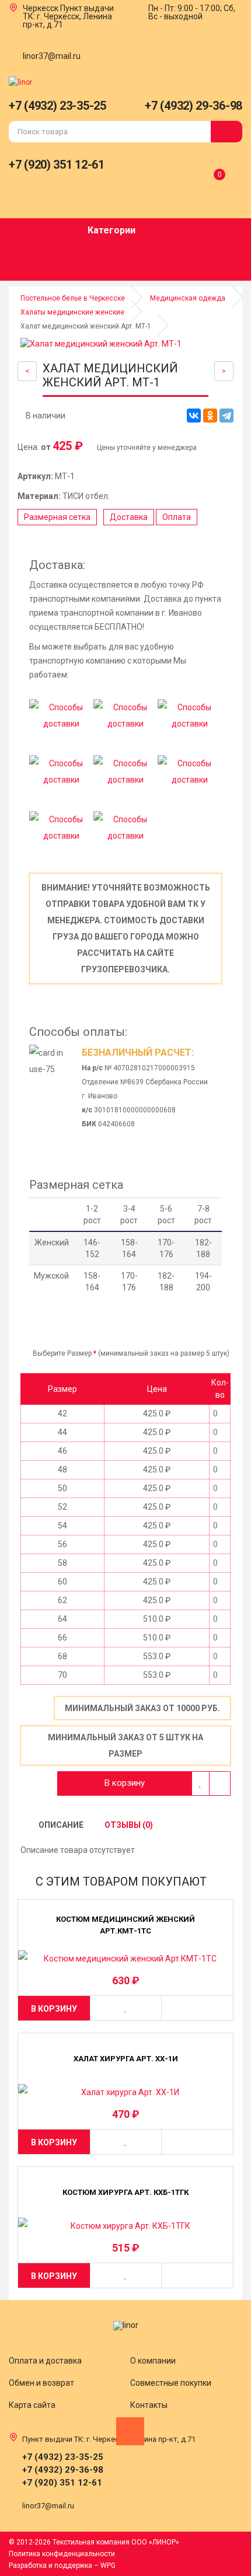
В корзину (125, 1783)
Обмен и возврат (41, 2383)
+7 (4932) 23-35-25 (57, 106)
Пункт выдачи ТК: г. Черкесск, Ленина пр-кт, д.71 (68, 16)
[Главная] (20, 82)
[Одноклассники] (210, 416)
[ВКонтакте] (194, 416)
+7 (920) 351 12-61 (57, 165)
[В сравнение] (220, 1783)
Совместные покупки (171, 2383)
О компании (153, 2361)
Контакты (149, 2405)
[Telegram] (226, 416)
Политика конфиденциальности (62, 2554)
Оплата (177, 517)
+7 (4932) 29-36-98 (194, 106)
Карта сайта (32, 2405)
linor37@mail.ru (52, 56)
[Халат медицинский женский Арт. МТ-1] (127, 344)
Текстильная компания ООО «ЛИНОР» (116, 2542)
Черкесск (41, 8)
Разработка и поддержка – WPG (62, 2565)
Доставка (129, 517)
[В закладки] (201, 1783)
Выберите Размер (61, 1353)
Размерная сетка (57, 517)
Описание (60, 1825)
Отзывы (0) (128, 1825)
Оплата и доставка (45, 2361)
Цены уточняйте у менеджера (146, 448)
